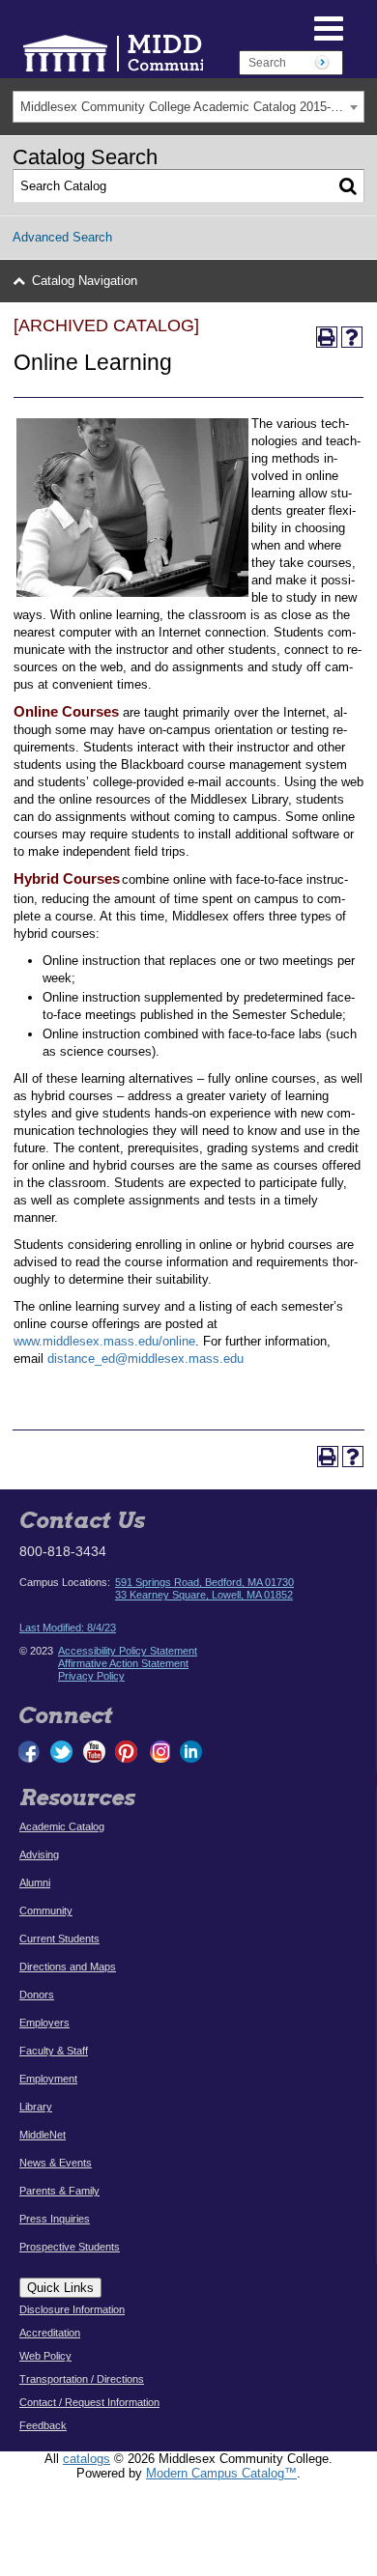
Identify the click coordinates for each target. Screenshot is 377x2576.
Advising (39, 1854)
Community (46, 1911)
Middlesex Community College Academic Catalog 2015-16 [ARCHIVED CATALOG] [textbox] (192, 107)
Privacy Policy (91, 1676)
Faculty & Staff (54, 2051)
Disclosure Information (72, 2309)
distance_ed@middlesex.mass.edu (145, 1359)
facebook (30, 1752)
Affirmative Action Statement (123, 1663)
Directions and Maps (68, 1967)
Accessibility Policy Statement (128, 1651)
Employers (44, 2023)
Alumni (35, 1882)
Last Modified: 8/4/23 (68, 1628)
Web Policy (45, 2356)
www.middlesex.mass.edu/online (104, 1341)
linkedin (190, 1752)
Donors (37, 1995)
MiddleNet (43, 2135)
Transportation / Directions (82, 2379)
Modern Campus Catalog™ (221, 2473)
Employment (48, 2079)
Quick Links (60, 2288)
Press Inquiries (55, 2219)
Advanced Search (62, 237)
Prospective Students (70, 2247)
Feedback (43, 2425)
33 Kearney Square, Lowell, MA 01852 (204, 1595)
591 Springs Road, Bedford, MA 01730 (204, 1582)
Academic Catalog (62, 1826)
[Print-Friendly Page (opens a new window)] (327, 337)
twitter (62, 1752)
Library (36, 2107)
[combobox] (188, 107)
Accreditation (50, 2333)
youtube (94, 1752)
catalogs (87, 2459)
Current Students (59, 1939)
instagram (159, 1752)
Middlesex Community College (174, 53)
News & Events (56, 2163)
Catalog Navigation (85, 281)
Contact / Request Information (89, 2402)
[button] (284, 27)
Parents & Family (59, 2191)
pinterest (127, 1752)
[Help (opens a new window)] (352, 337)
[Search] (348, 186)
